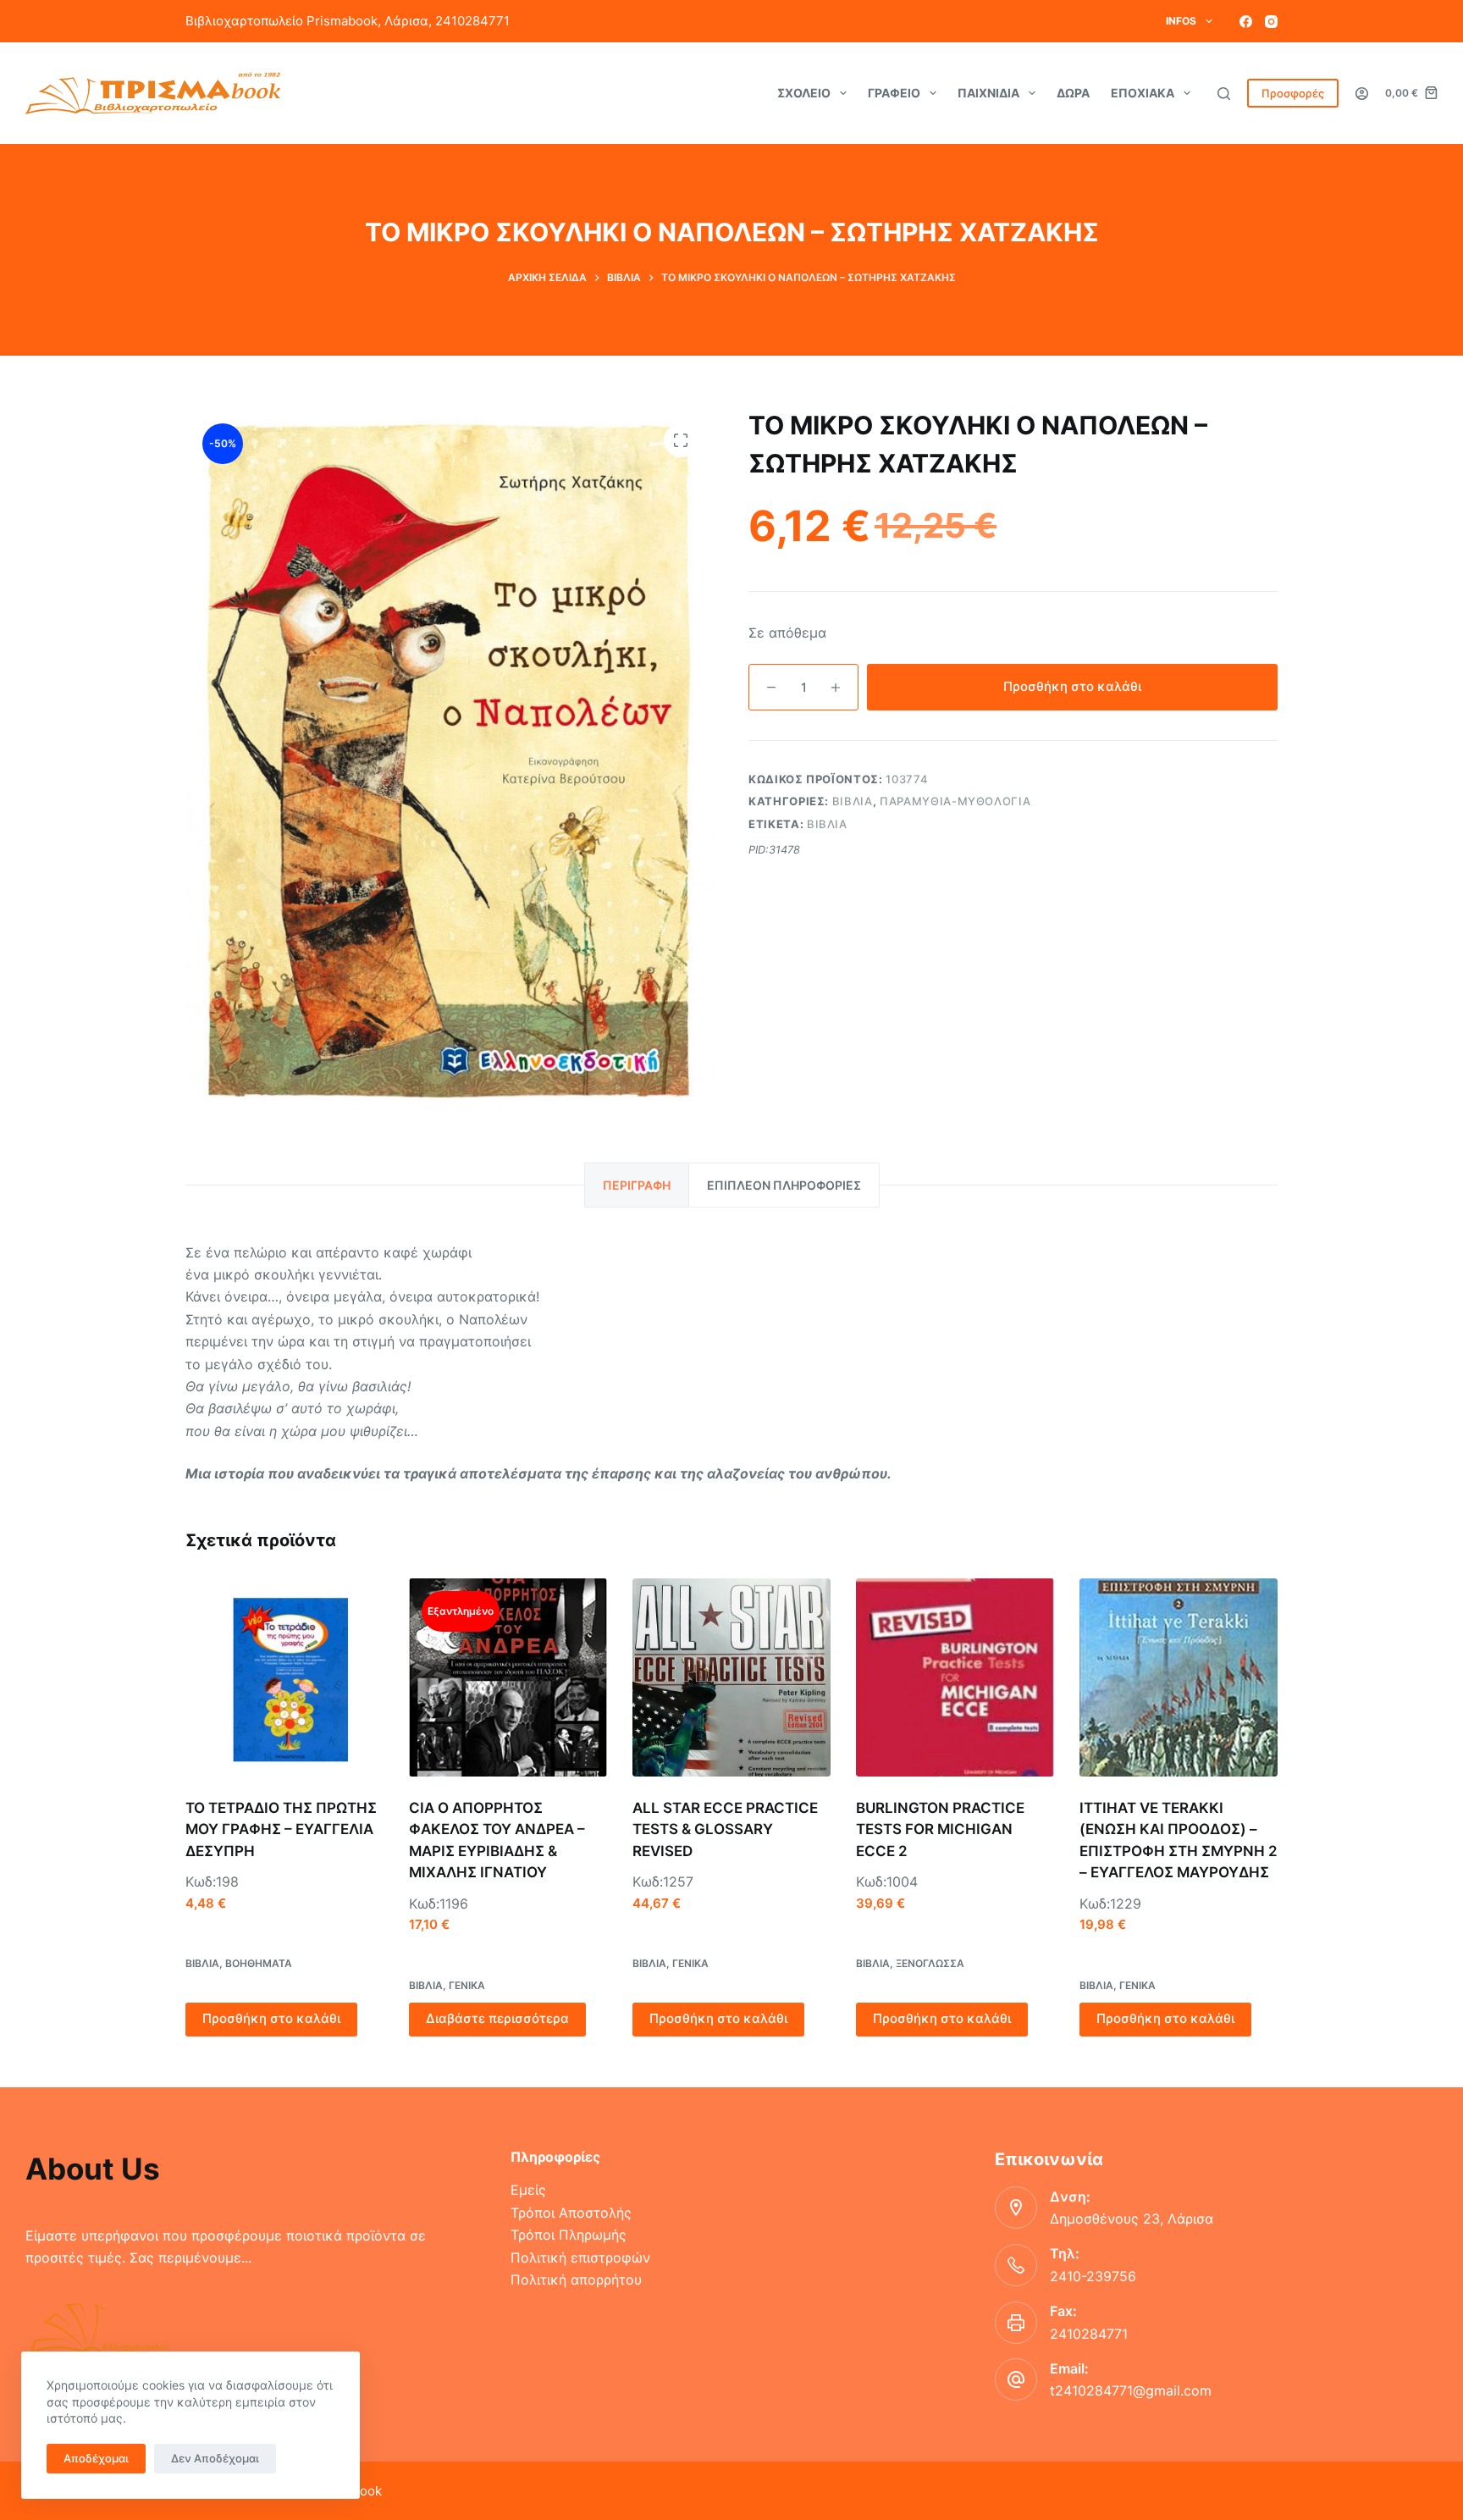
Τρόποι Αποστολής (571, 2213)
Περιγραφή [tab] (637, 1185)
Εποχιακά (1143, 93)
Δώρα (1073, 93)
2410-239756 (1093, 2276)
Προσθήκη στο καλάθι (1072, 686)
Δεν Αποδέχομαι (215, 2458)
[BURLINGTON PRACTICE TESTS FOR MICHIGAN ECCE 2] (955, 1677)
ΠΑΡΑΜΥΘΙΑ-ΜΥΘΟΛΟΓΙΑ (955, 801)
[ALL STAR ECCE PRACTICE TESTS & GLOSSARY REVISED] (731, 1677)
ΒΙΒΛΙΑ (853, 801)
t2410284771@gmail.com (1131, 2390)
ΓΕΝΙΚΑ (467, 1985)
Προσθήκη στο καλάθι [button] (271, 2018)
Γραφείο (894, 93)
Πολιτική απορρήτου (576, 2280)
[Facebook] (1246, 22)
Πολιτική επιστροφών (580, 2257)
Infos (1181, 21)
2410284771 (1089, 2334)
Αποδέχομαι (96, 2458)
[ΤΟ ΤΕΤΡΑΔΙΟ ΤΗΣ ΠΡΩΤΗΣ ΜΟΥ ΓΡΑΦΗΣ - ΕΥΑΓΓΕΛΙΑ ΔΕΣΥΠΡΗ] (284, 1677)
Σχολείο (804, 93)
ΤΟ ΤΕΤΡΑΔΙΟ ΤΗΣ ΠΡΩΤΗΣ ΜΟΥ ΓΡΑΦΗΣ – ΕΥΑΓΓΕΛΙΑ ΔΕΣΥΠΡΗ (281, 1829)
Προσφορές (1293, 93)
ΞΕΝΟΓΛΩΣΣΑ (930, 1963)
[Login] (1362, 94)
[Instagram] (1271, 22)
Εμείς (528, 2190)
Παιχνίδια (988, 93)
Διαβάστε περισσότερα (497, 2018)
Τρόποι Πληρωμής (569, 2235)
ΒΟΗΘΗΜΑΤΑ (259, 1963)
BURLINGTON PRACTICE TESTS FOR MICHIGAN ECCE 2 (940, 1829)
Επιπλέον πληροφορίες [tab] (784, 1185)
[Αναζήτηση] (1224, 94)
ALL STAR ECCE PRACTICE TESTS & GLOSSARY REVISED (725, 1829)
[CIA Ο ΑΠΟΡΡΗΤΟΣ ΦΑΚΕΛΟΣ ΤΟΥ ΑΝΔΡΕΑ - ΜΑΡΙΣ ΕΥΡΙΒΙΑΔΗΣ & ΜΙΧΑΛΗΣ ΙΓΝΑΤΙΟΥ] (508, 1677)
